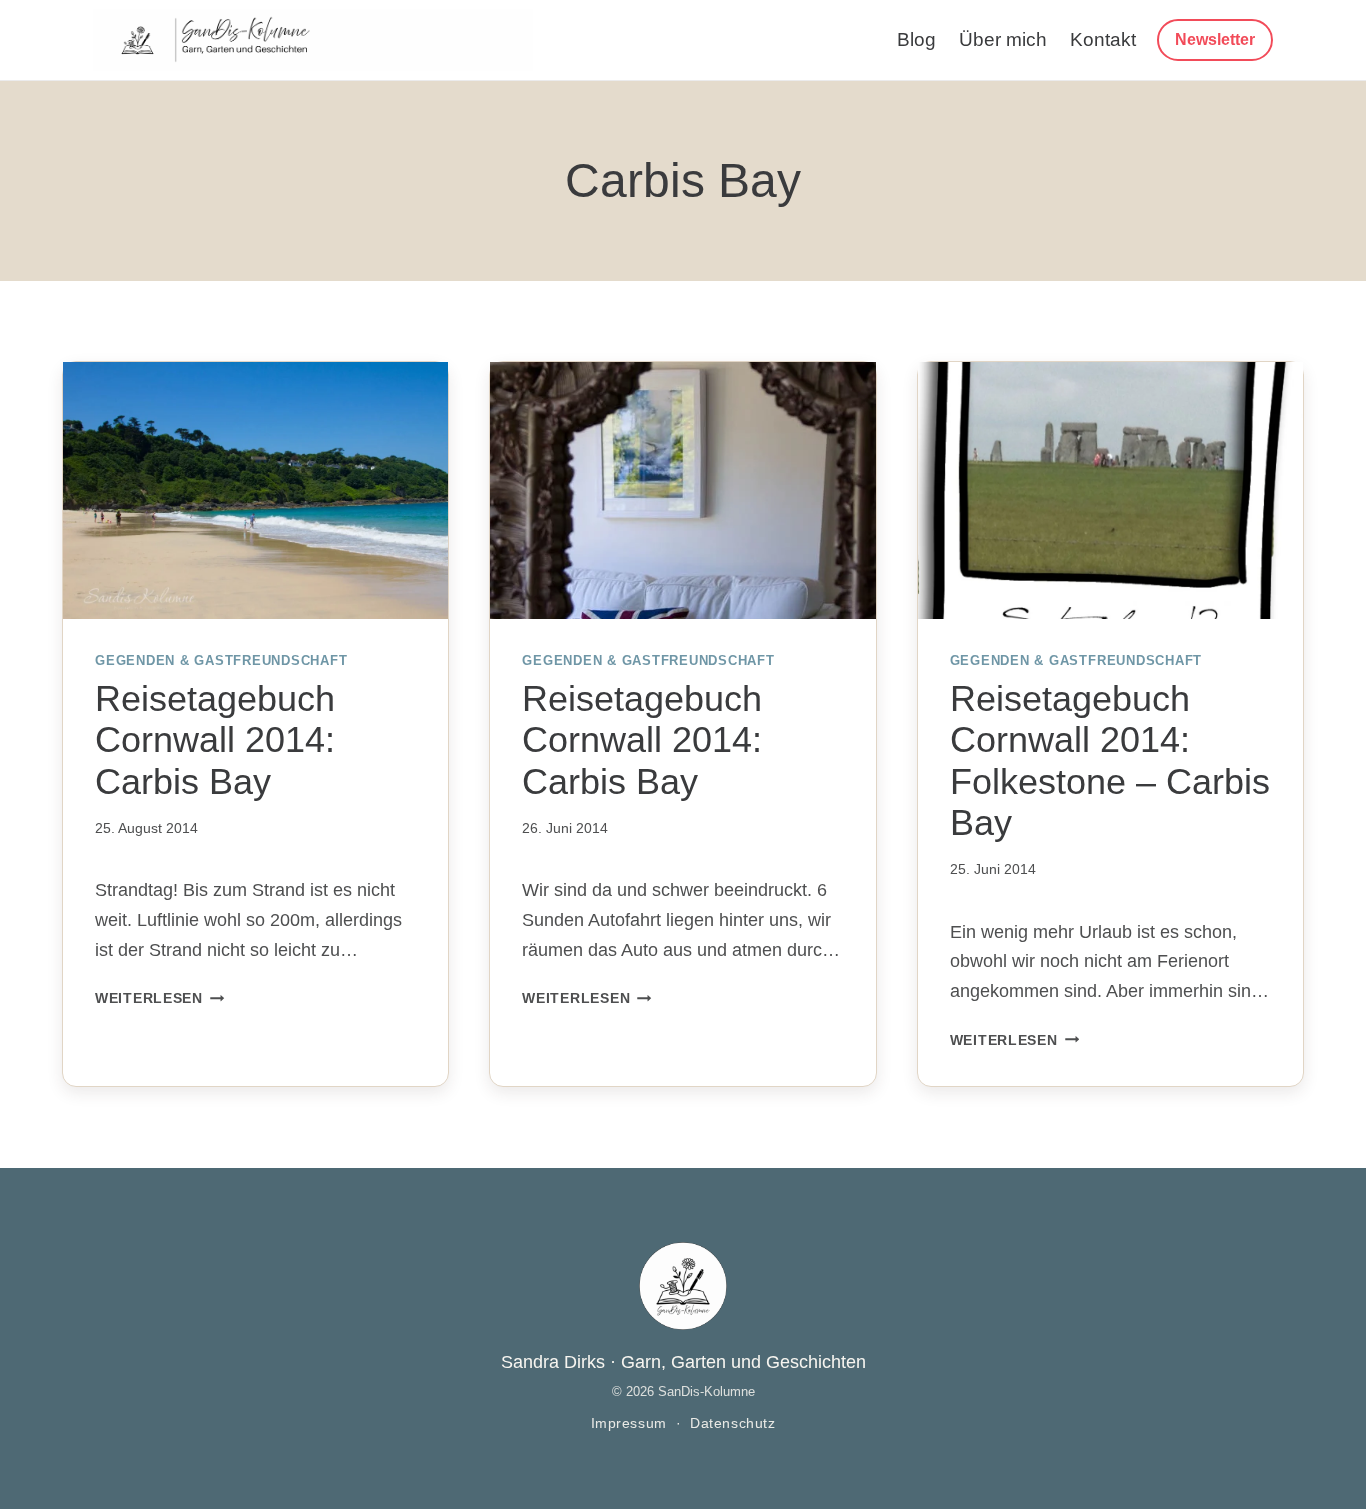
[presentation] (255, 490)
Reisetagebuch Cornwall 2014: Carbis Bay (215, 740)
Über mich (1003, 39)
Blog (916, 39)
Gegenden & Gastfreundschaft (221, 661)
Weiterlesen (160, 998)
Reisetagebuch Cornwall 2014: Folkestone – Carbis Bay (1110, 760)
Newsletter (1215, 39)
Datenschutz (732, 1423)
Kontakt (1103, 39)
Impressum (629, 1423)
